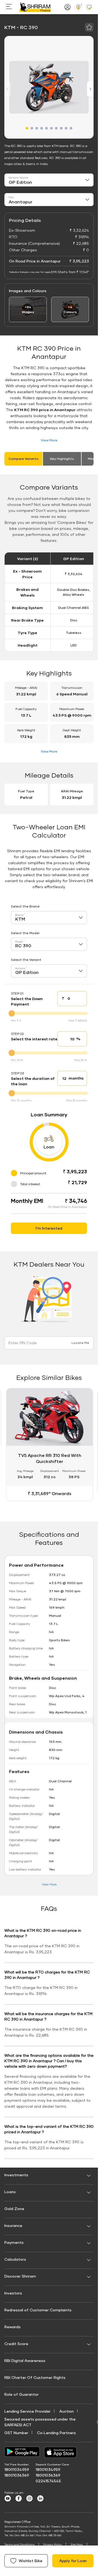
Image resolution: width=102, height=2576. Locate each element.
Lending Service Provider (27, 2411)
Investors (13, 2293)
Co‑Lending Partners (56, 2433)
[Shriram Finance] (35, 7)
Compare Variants (24, 459)
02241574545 (48, 2481)
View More (49, 440)
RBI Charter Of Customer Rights (35, 2377)
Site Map (77, 2544)
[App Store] (62, 2452)
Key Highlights (62, 459)
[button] (27, 128)
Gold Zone (14, 2209)
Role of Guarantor (21, 2394)
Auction (67, 2411)
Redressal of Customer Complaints (38, 2310)
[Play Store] (22, 2452)
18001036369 (17, 2475)
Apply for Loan (73, 2561)
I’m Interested (49, 1228)
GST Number (16, 2433)
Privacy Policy (52, 2544)
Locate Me (80, 1343)
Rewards (13, 2327)
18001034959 (17, 2469)
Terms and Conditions (19, 2544)
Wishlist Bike (31, 2561)
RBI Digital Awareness (25, 2360)
